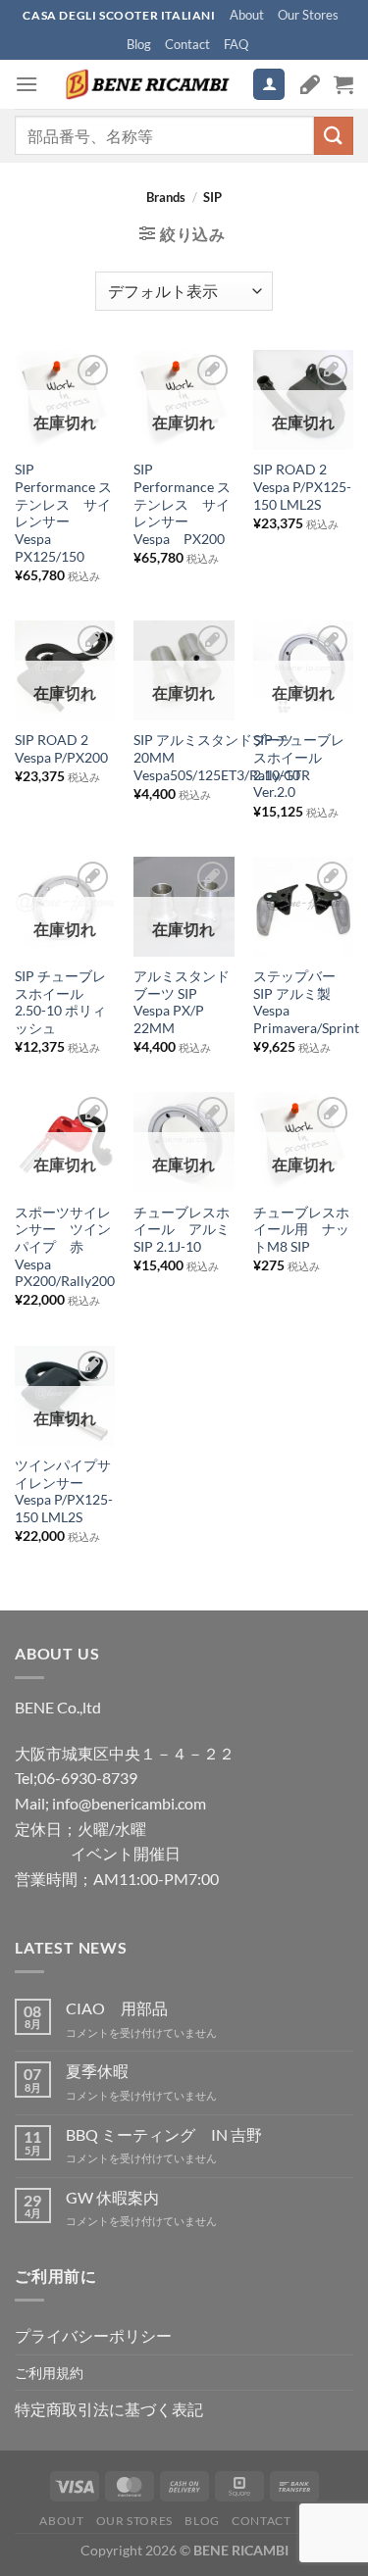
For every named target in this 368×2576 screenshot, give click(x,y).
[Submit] (334, 136)
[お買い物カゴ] (343, 84)
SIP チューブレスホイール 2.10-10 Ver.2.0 (299, 766)
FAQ (236, 44)
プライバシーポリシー (93, 2335)
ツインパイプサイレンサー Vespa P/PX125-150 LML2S (64, 1491)
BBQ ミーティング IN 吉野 (164, 2134)
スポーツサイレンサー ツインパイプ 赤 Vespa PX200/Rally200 (65, 1247)
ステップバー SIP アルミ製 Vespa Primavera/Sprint (306, 1002)
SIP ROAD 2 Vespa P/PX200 (61, 749)
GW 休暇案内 (112, 2197)
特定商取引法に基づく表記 (109, 2409)
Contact (187, 44)
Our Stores (308, 15)
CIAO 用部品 (117, 2008)
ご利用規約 (49, 2373)
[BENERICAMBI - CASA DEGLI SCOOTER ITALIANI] (145, 84)
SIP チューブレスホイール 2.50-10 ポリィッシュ (60, 1002)
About (247, 15)
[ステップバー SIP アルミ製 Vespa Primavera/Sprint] (303, 907)
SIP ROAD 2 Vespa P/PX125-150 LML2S (302, 487)
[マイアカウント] (269, 85)
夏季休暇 (97, 2071)
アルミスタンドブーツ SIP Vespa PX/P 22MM (182, 1002)
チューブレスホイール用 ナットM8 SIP (301, 1230)
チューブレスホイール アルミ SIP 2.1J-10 (184, 1230)
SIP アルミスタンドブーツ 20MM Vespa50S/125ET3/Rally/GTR (222, 757)
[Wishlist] (310, 84)
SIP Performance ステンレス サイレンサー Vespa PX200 (182, 504)
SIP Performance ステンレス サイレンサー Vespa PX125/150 (63, 513)
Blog (139, 44)
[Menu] (26, 84)
